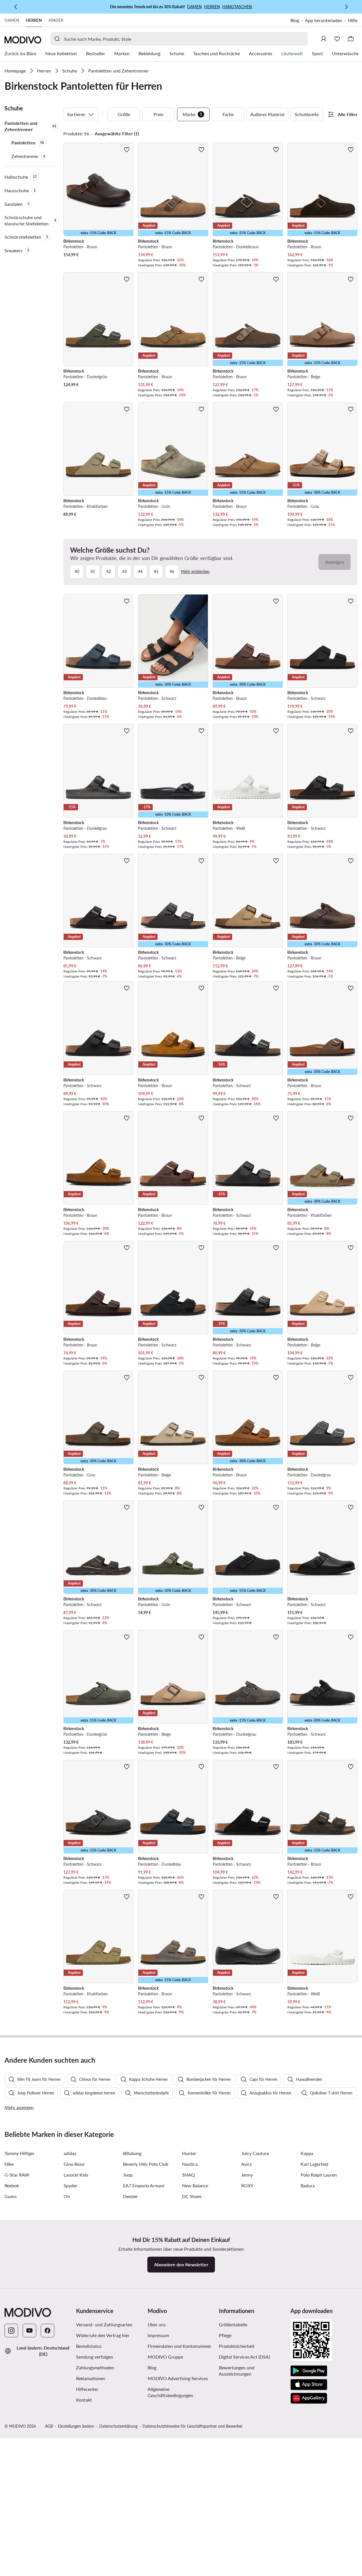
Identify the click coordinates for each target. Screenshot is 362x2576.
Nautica (190, 2164)
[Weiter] (346, 7)
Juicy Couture (255, 2153)
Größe (124, 114)
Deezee (130, 2196)
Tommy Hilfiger (20, 2153)
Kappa (307, 2153)
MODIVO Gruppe (165, 2357)
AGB (49, 2426)
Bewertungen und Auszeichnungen (237, 2371)
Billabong (132, 2153)
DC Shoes (192, 2196)
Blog (295, 20)
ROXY (247, 2185)
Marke (192, 114)
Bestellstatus (89, 2346)
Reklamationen (91, 2378)
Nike (9, 2164)
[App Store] (309, 2385)
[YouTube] (29, 2331)
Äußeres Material (267, 114)
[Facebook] (48, 2331)
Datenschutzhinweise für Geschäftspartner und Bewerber (193, 2426)
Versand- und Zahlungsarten (104, 2324)
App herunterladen (324, 20)
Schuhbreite (307, 114)
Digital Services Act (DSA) (244, 2357)
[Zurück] (16, 7)
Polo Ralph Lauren (319, 2175)
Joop (128, 2175)
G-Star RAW (17, 2175)
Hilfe (353, 20)
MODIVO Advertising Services (178, 2378)
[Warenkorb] (351, 39)
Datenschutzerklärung (118, 2426)
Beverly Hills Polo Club (146, 2164)
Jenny (247, 2175)
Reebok (12, 2185)
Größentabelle (233, 2324)
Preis (159, 114)
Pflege (225, 2335)
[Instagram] (11, 2331)
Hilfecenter (87, 2389)
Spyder (71, 2185)
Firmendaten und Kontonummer (179, 2346)
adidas (70, 2153)
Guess (11, 2196)
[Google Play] (309, 2371)
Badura (308, 2185)
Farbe (228, 114)
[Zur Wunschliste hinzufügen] (127, 149)
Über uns (157, 2324)
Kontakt (84, 2400)
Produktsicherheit (237, 2346)
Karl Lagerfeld (314, 2164)
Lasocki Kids (76, 2175)
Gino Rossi (74, 2164)
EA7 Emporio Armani (144, 2185)
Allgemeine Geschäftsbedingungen (170, 2392)
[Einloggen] (324, 39)
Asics (246, 2164)
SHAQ (188, 2175)
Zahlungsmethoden (95, 2367)
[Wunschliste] (337, 39)
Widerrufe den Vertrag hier (103, 2335)
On (67, 2196)
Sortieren (76, 114)
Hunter (189, 2153)
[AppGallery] (309, 2398)
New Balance (195, 2185)
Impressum (158, 2335)
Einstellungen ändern (76, 2426)
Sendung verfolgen (95, 2357)
